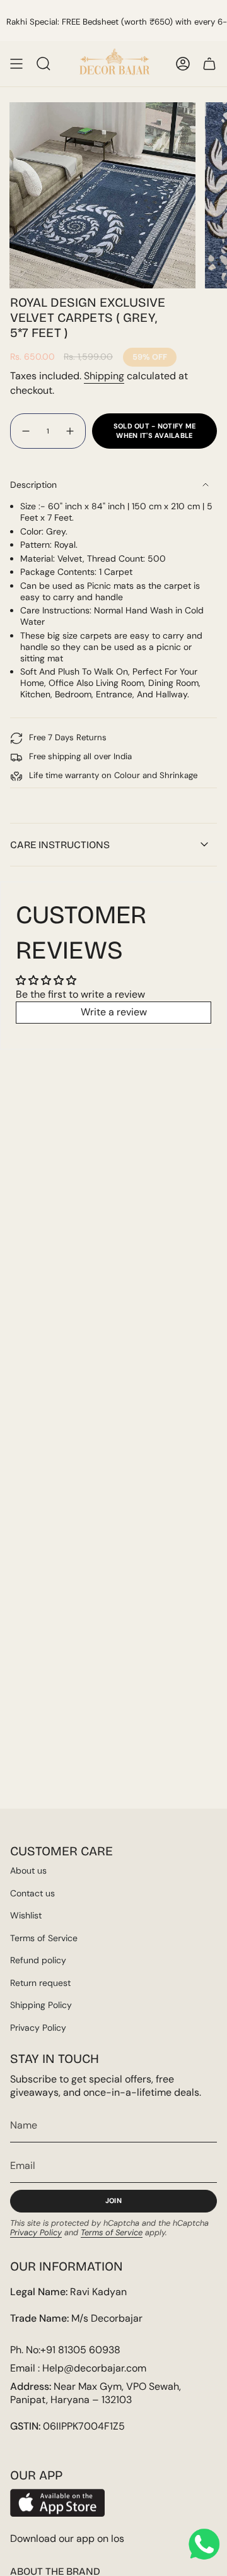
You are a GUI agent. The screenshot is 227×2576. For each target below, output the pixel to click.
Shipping (104, 376)
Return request (40, 1983)
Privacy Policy (38, 2028)
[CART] (209, 64)
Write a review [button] (114, 1012)
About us (28, 1870)
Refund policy (38, 1960)
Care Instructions (60, 845)
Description (33, 485)
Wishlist (26, 1915)
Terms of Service (44, 1938)
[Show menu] (16, 64)
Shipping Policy (41, 2005)
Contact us (32, 1893)
